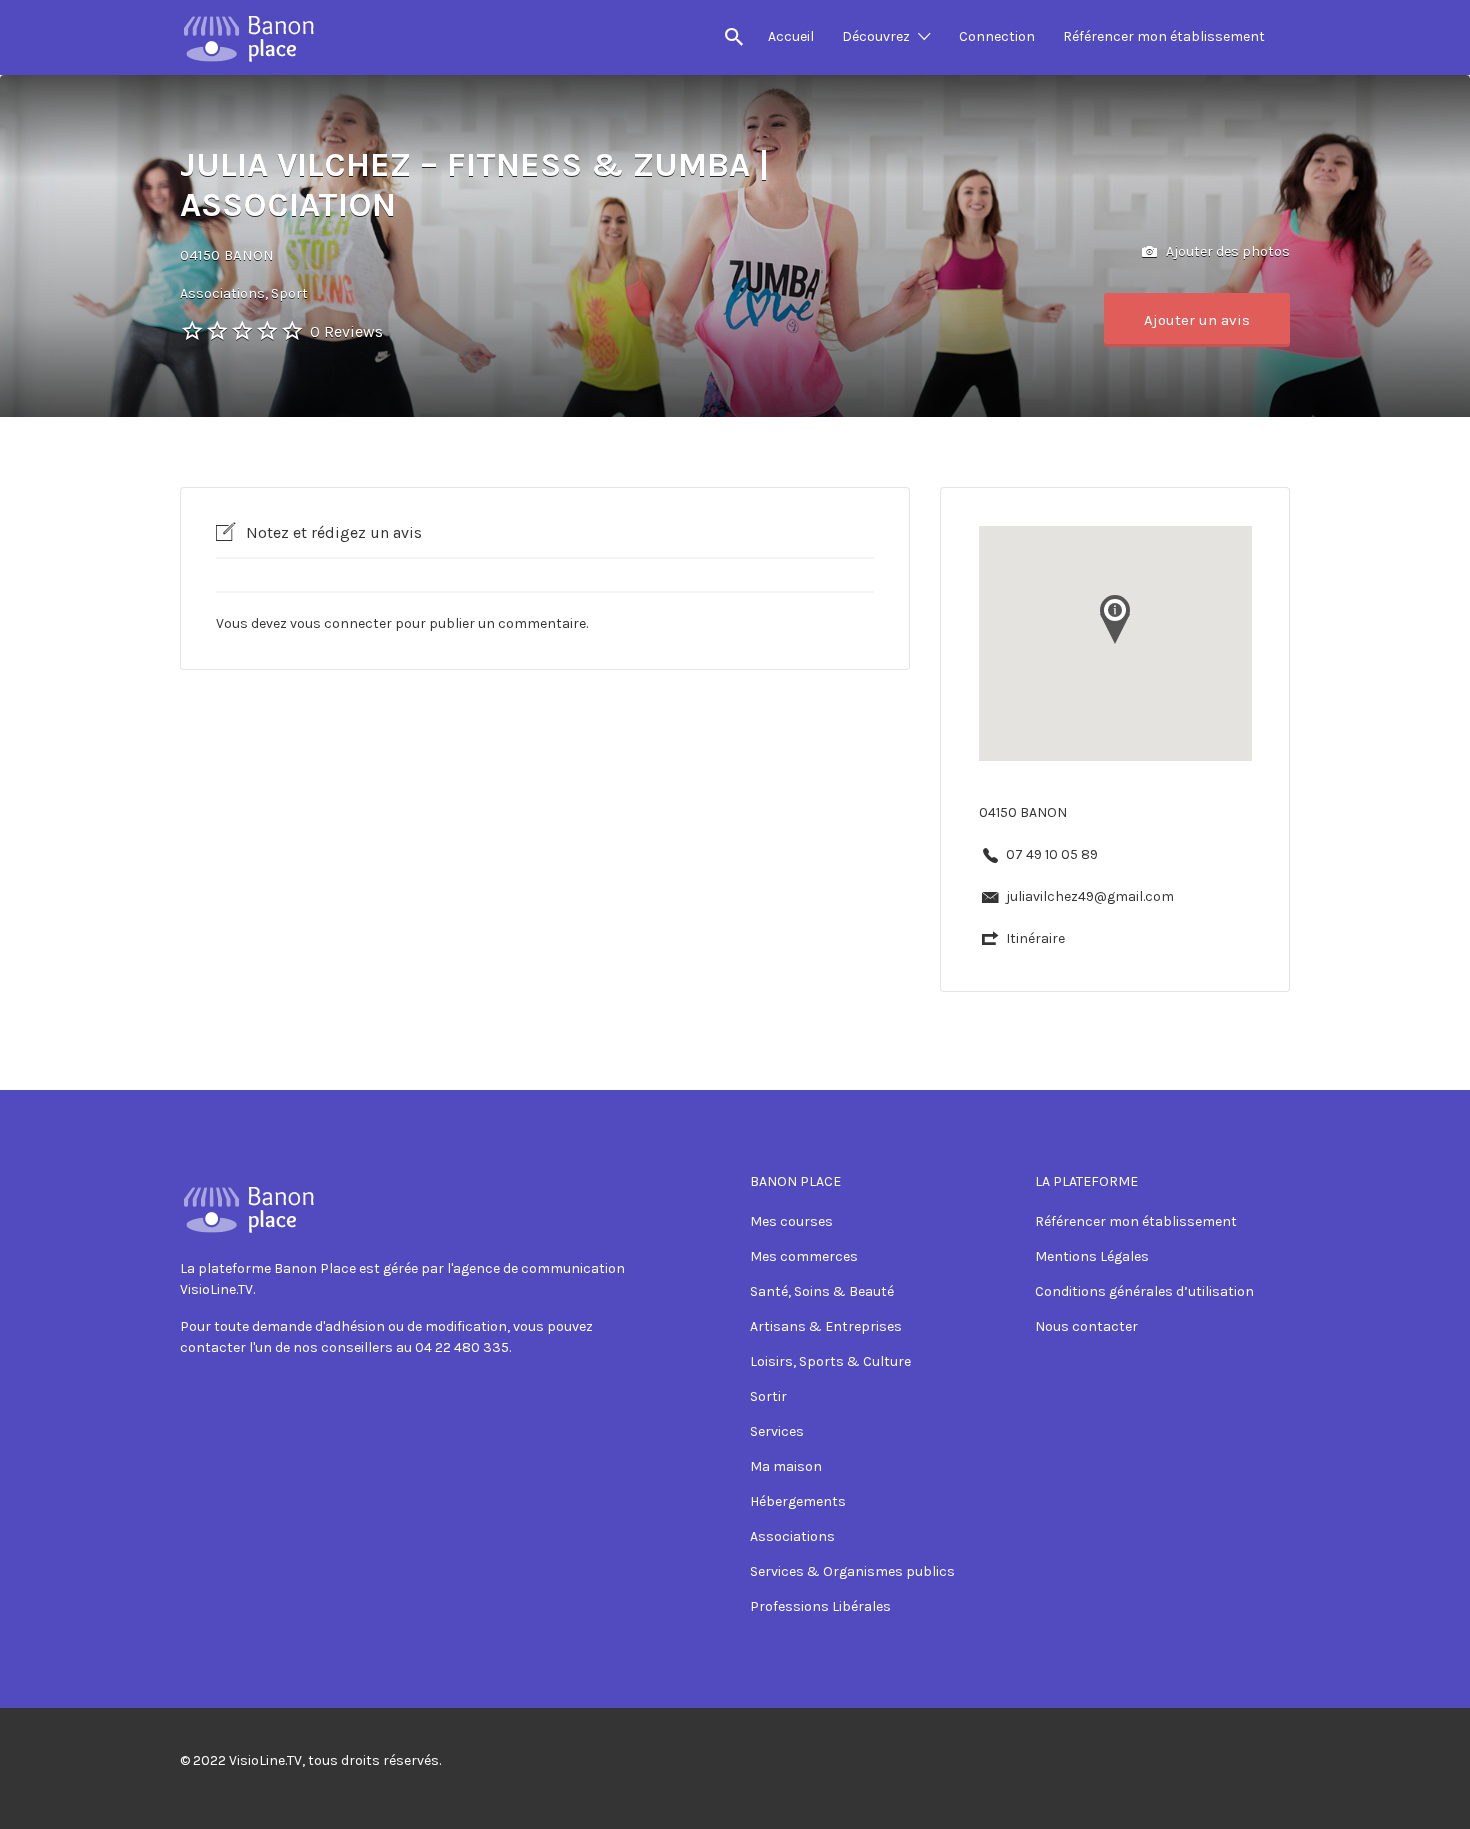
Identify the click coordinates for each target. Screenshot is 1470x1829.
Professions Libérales (820, 1606)
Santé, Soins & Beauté (822, 1291)
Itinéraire (1035, 938)
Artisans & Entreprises (826, 1326)
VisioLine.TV (265, 1760)
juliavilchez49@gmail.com (1090, 896)
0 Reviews (346, 331)
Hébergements (798, 1501)
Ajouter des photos (1226, 251)
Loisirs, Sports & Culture (830, 1361)
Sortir (768, 1396)
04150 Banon (227, 255)
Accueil (791, 36)
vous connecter (341, 623)
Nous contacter (1086, 1326)
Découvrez (876, 36)
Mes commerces (804, 1256)
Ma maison (786, 1466)
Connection (997, 36)
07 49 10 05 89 (1052, 854)
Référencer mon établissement (1164, 36)
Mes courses (791, 1221)
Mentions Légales (1092, 1256)
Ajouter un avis (1197, 320)
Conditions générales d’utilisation (1144, 1291)
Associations (792, 1536)
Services (777, 1431)
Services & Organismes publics (852, 1571)
